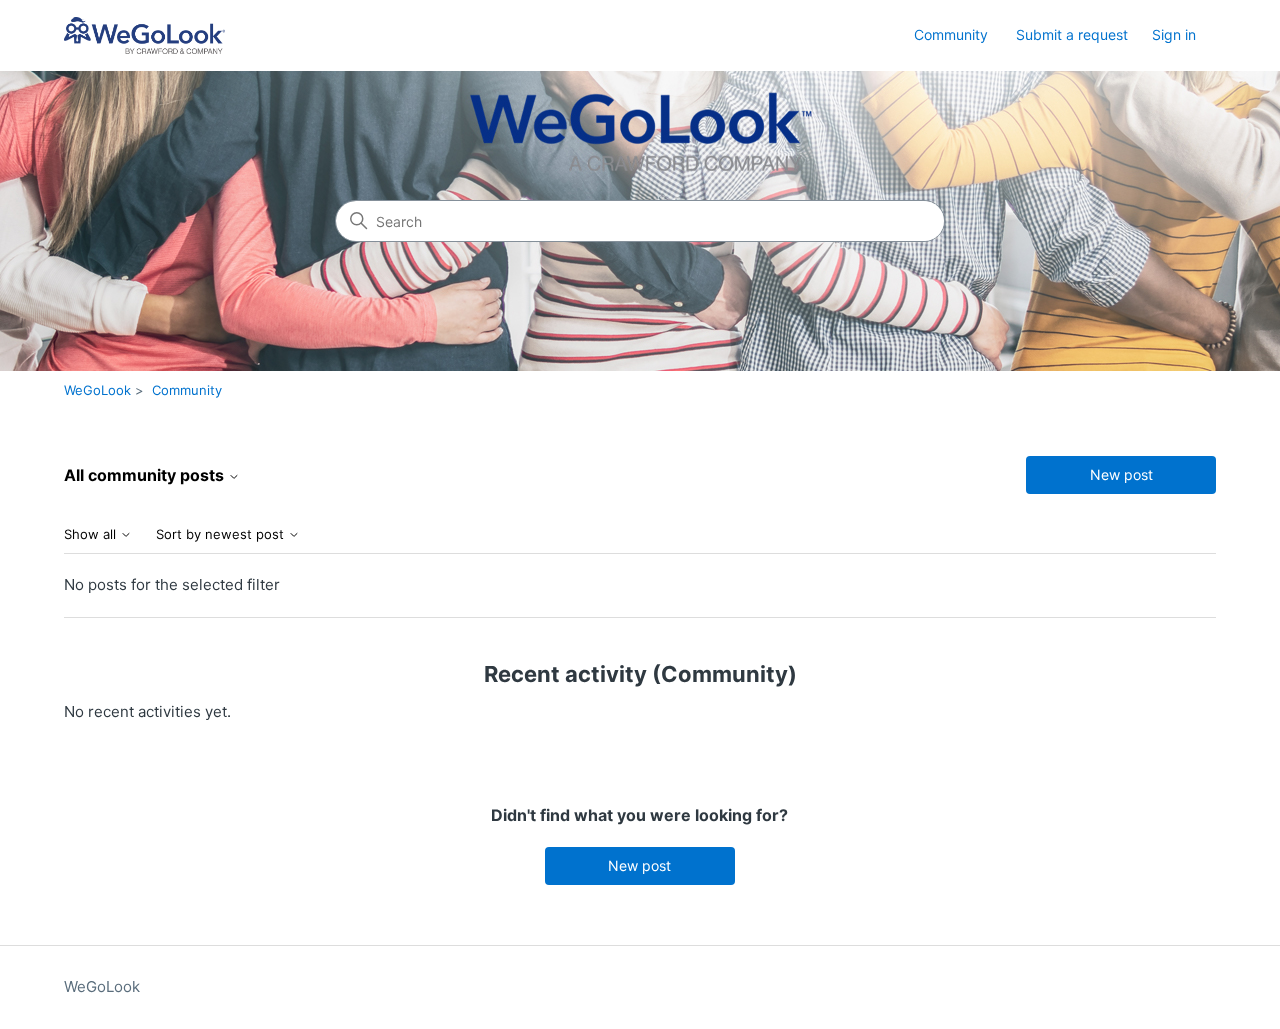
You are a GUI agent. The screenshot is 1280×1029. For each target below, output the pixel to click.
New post (1121, 474)
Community (951, 34)
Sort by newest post (222, 534)
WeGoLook (97, 390)
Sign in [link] (1174, 34)
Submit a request (1072, 34)
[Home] (144, 35)
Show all (92, 534)
